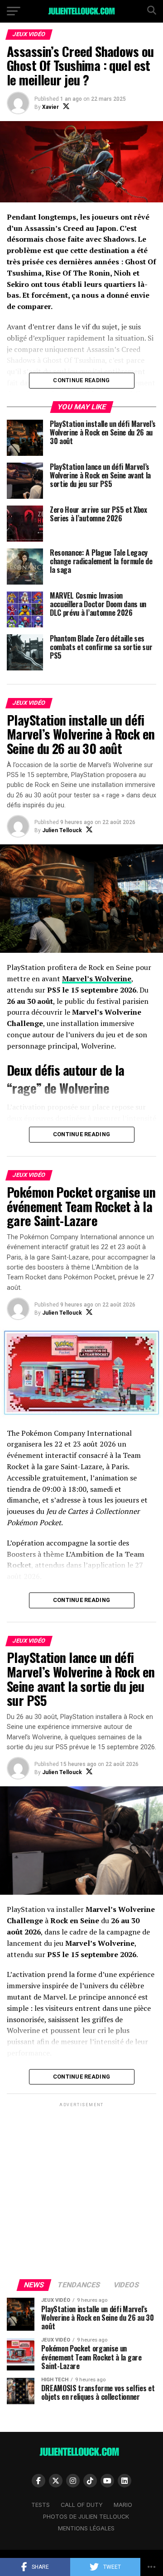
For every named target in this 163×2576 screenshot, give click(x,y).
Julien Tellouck (62, 830)
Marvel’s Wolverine (97, 979)
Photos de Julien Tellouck (86, 2517)
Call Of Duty (82, 2505)
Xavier (50, 107)
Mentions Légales (86, 2528)
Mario (123, 2505)
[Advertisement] (81, 2190)
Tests (41, 2505)
